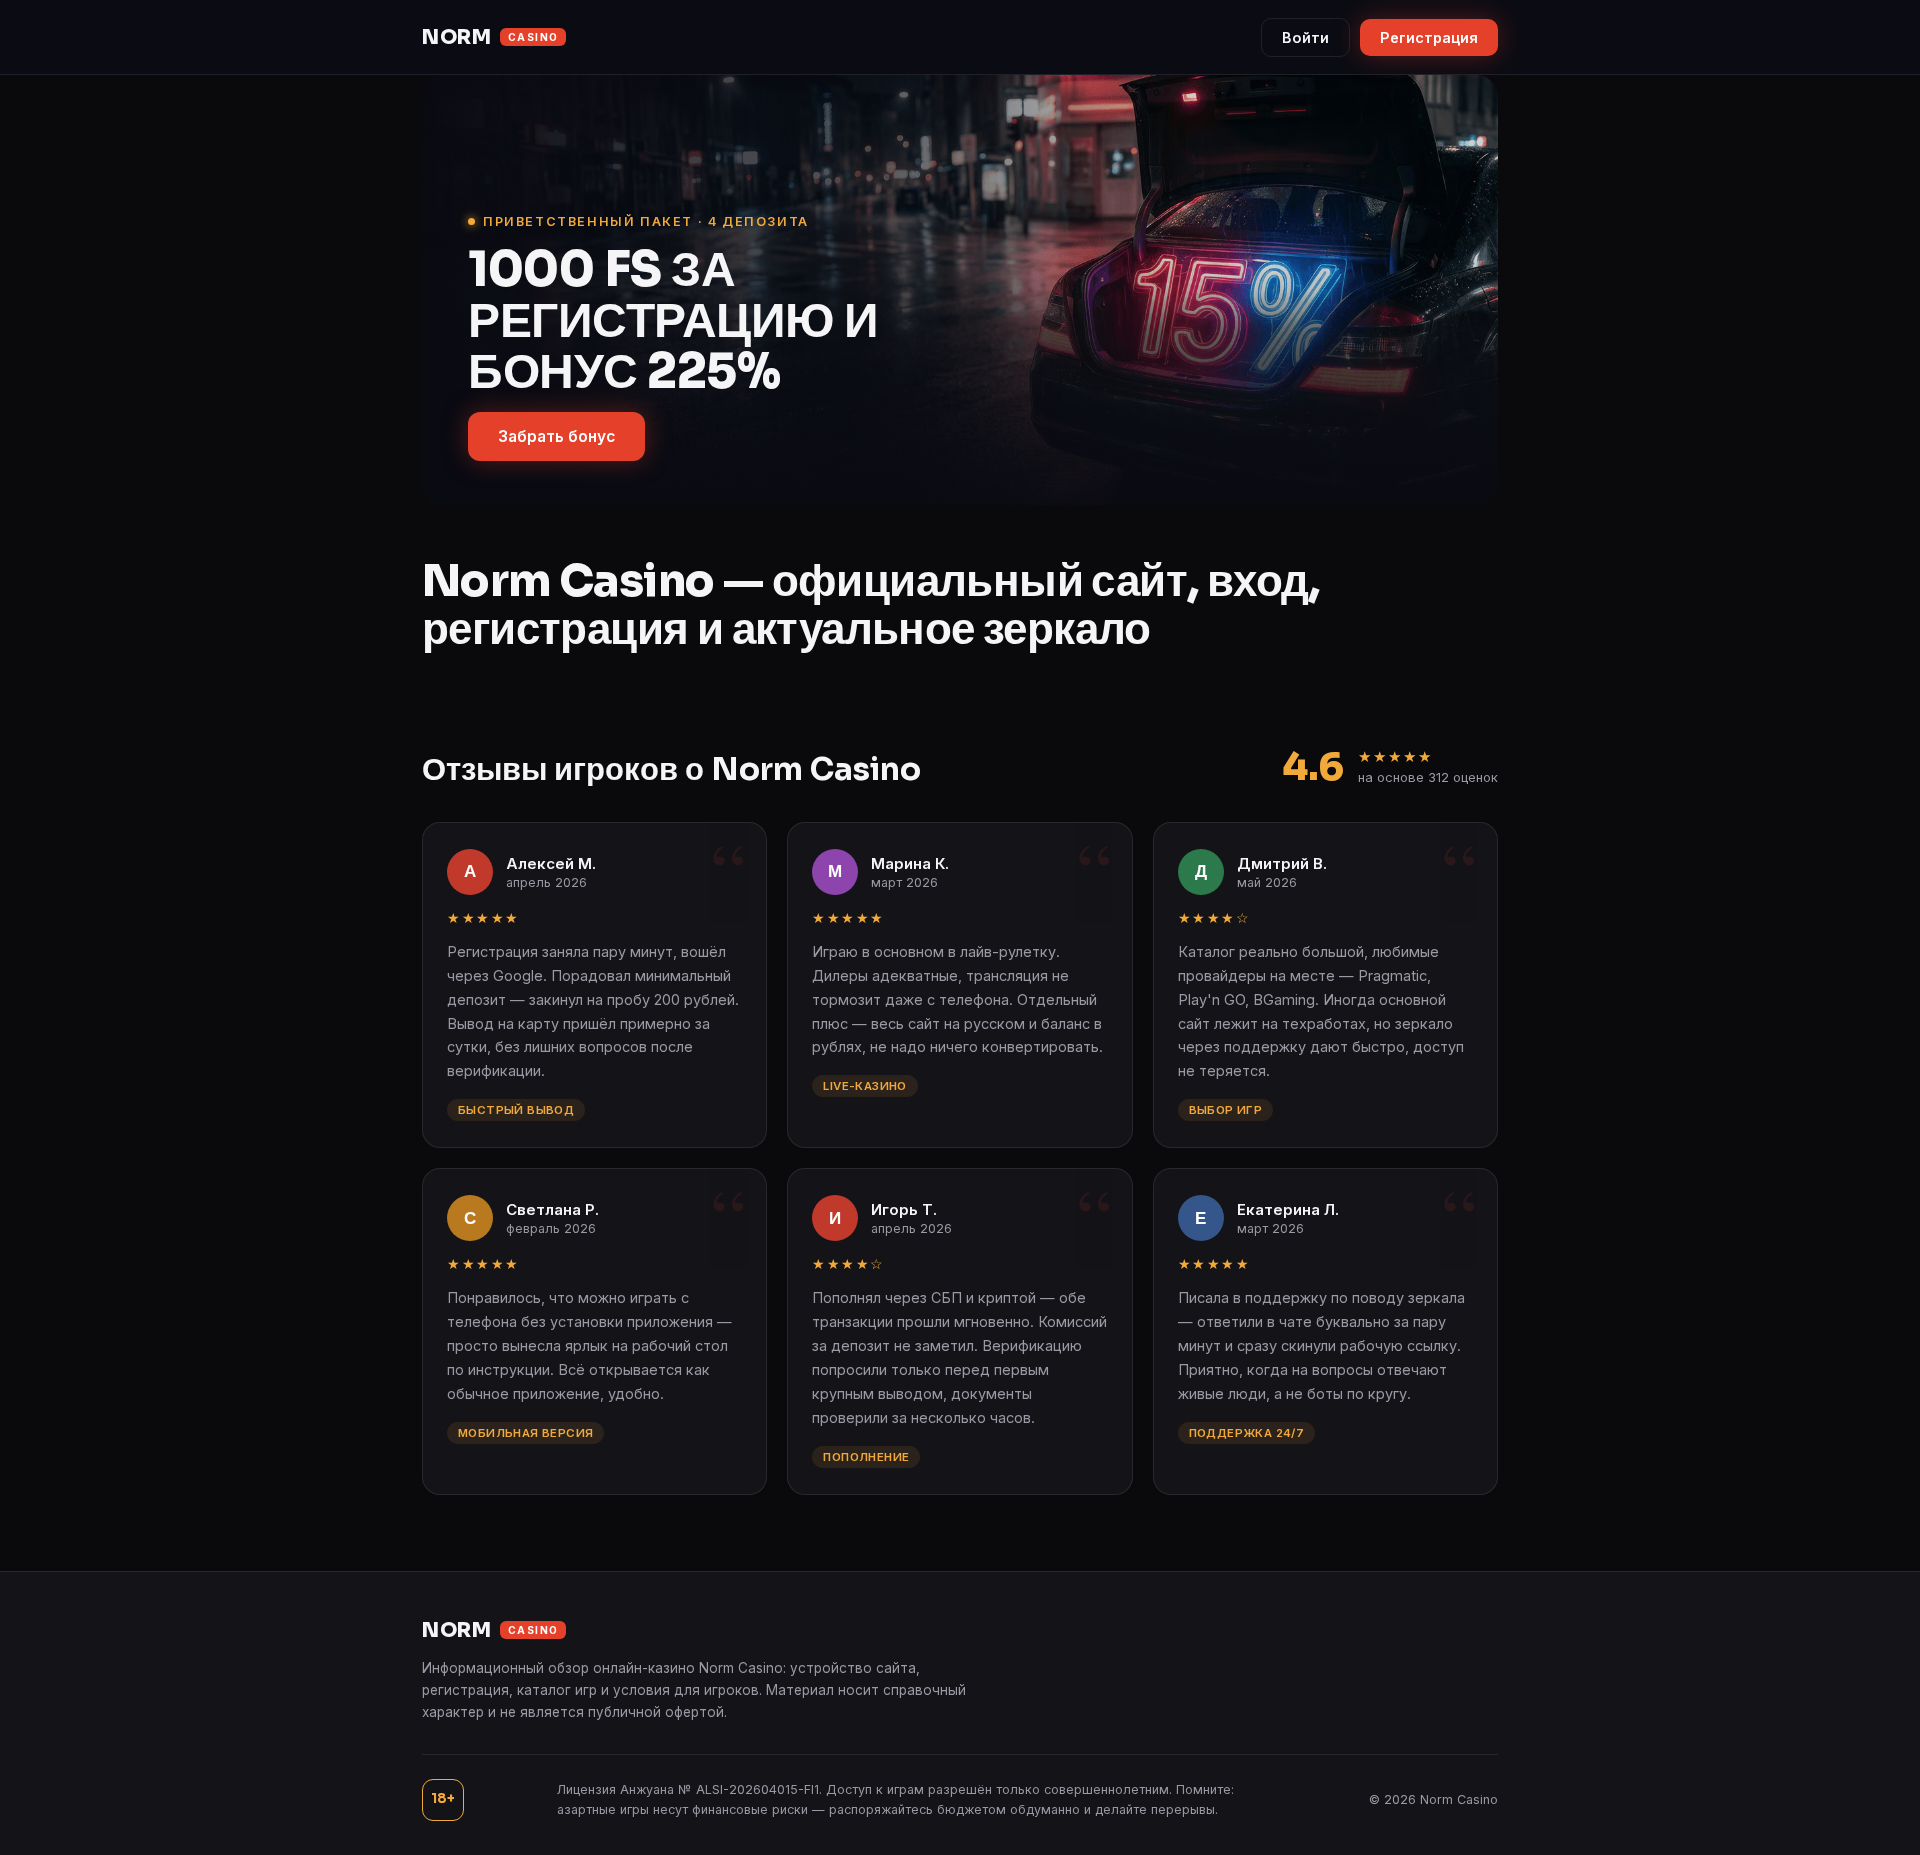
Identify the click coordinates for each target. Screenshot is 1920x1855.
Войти (1305, 37)
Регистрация (1429, 37)
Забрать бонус (556, 436)
